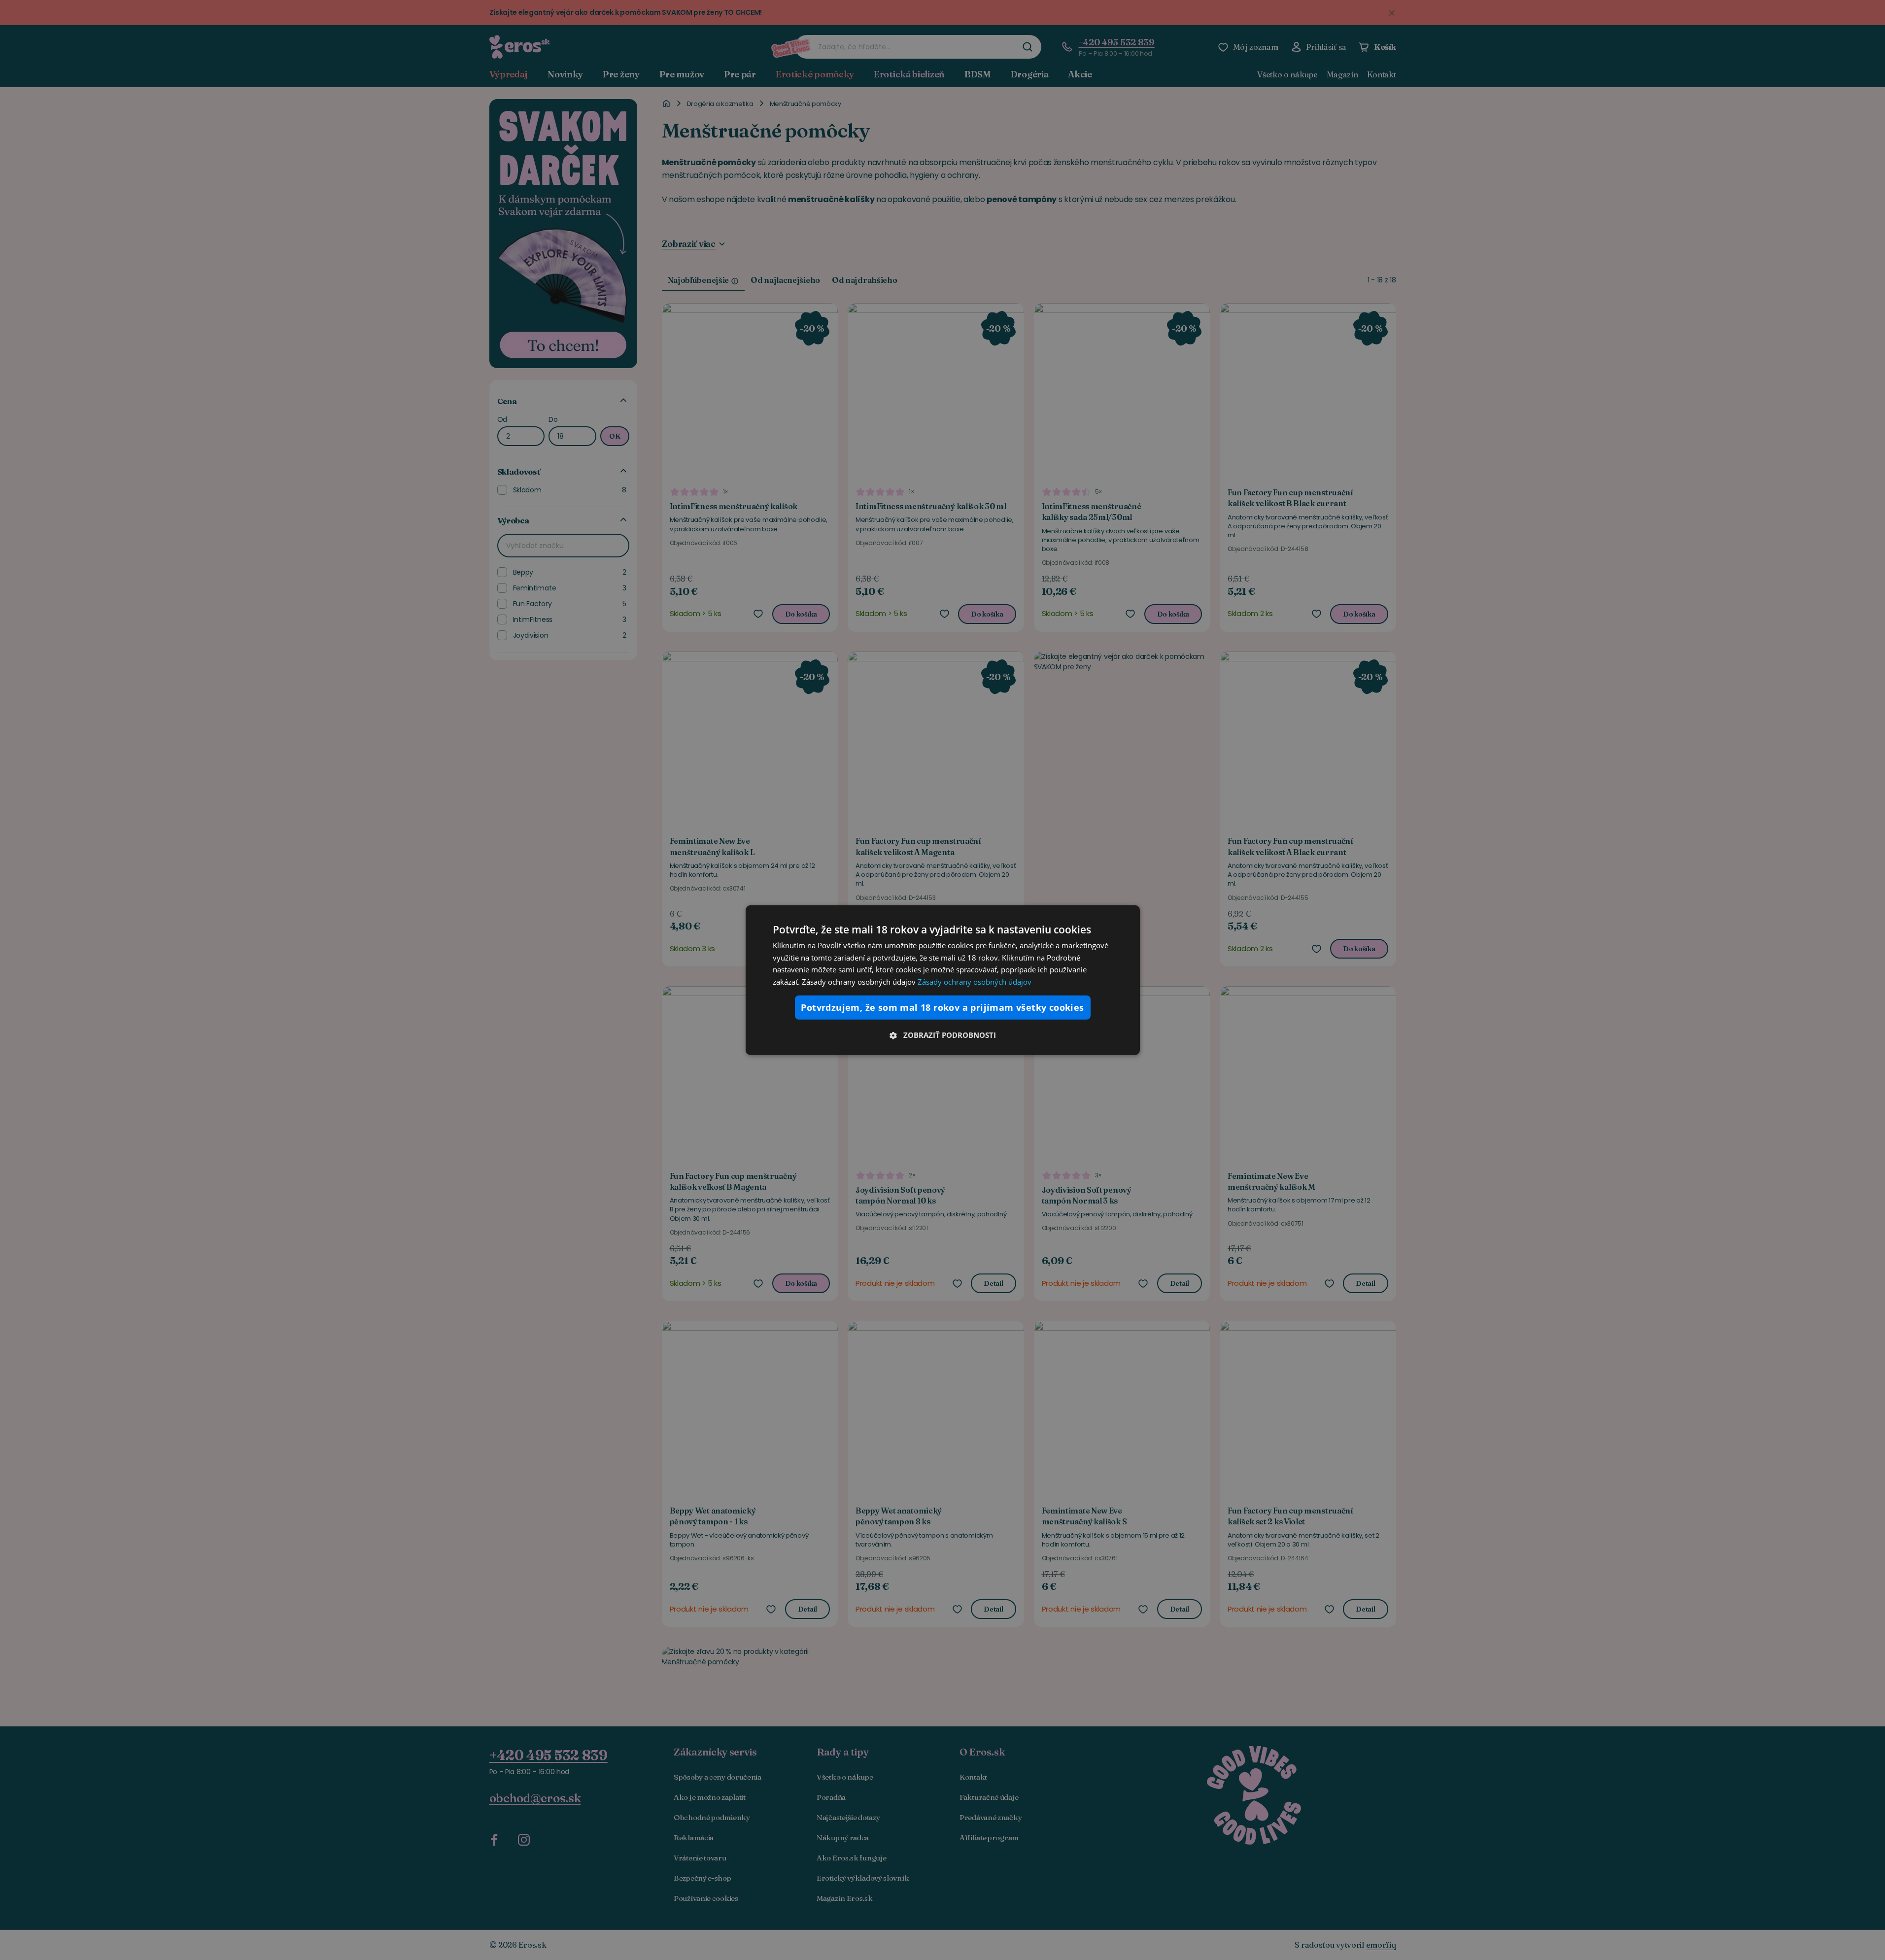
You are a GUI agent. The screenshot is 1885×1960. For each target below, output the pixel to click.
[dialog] (943, 980)
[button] (943, 1035)
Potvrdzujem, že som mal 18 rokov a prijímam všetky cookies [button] (942, 1007)
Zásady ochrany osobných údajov (975, 982)
